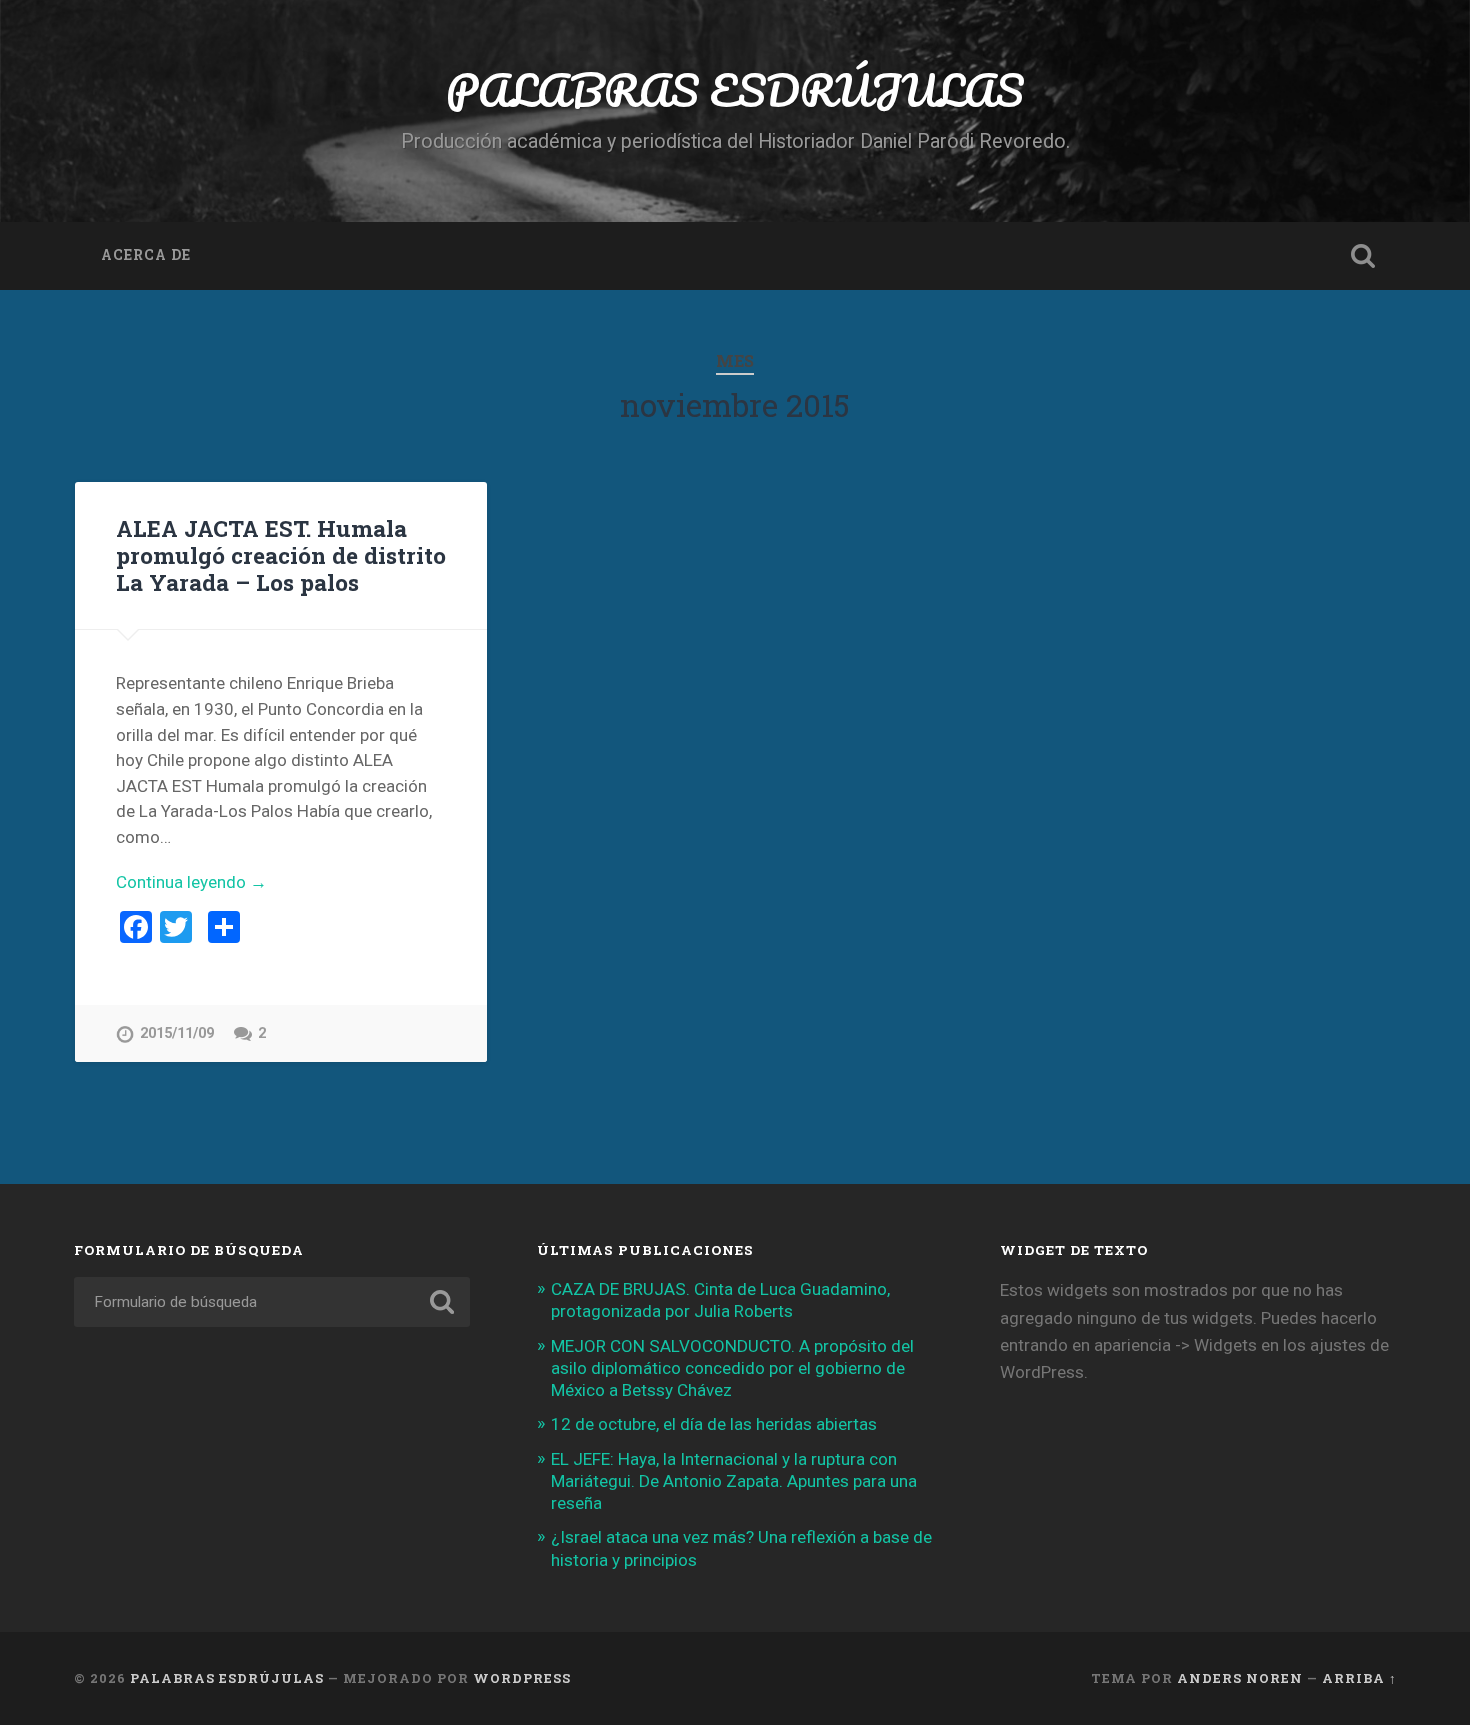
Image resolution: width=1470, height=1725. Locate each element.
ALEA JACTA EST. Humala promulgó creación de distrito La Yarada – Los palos (281, 555)
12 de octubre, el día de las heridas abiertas (714, 1424)
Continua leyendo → (191, 882)
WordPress (522, 1678)
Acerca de (146, 255)
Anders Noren (1240, 1678)
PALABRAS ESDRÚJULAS (735, 89)
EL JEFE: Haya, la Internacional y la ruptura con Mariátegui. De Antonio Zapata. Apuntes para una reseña (734, 1481)
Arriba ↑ (1359, 1678)
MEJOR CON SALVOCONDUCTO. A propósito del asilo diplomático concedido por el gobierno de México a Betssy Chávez (732, 1368)
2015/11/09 (177, 1033)
